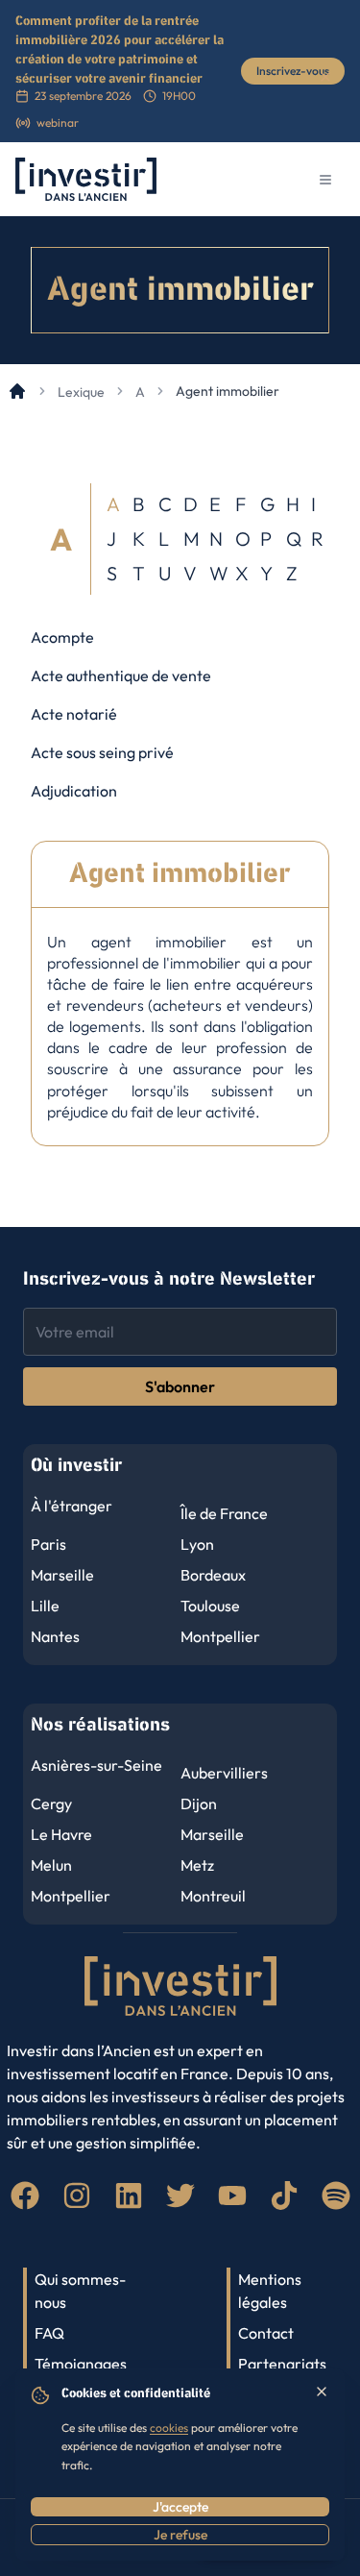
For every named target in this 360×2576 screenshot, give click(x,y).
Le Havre (61, 1834)
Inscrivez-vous (293, 71)
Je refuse (180, 2535)
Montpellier (220, 1636)
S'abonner (180, 1386)
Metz (197, 1865)
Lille (45, 1606)
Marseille (62, 1575)
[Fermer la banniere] (325, 77)
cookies (169, 2428)
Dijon (199, 1803)
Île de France (224, 1513)
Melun (51, 1865)
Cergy (51, 1803)
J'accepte (180, 2507)
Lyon (197, 1544)
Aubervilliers (224, 1773)
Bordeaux (213, 1575)
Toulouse (210, 1606)
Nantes (55, 1636)
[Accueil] (17, 391)
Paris (48, 1544)
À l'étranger (72, 1506)
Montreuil (213, 1896)
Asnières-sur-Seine (96, 1765)
